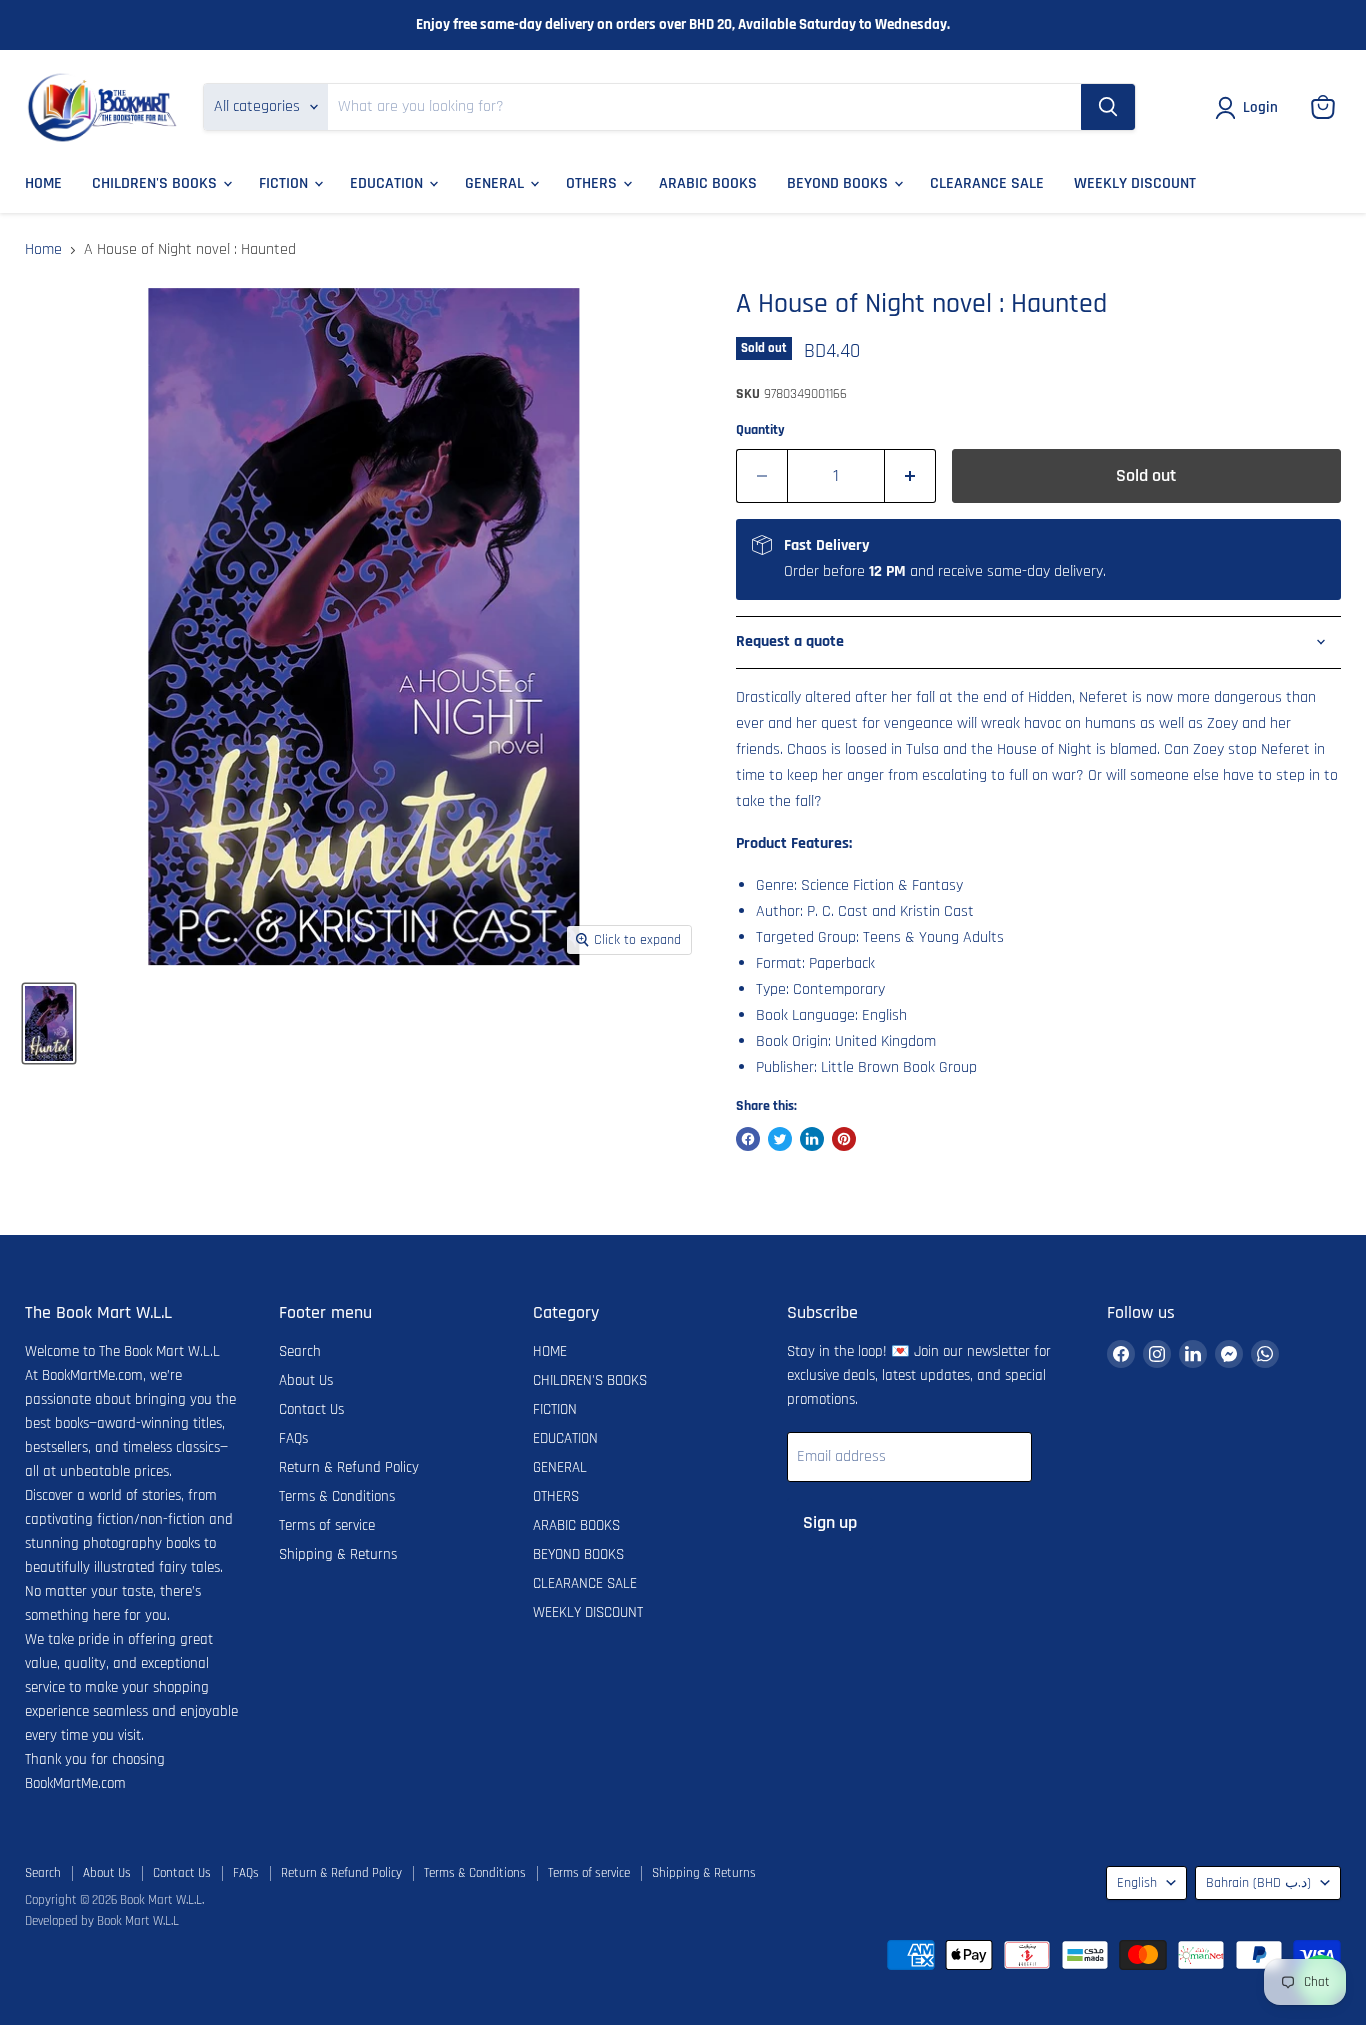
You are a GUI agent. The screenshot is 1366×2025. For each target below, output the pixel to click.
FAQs (293, 1438)
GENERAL (496, 183)
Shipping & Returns (338, 1554)
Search (300, 1351)
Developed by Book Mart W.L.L (102, 1921)
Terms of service (327, 1525)
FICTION (285, 183)
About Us (306, 1380)
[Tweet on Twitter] (780, 1139)
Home (43, 250)
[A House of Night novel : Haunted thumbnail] (49, 1023)
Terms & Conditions (337, 1496)
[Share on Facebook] (748, 1139)
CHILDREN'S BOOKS (156, 183)
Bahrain (1258, 1883)
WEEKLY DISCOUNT (1135, 183)
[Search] (1108, 107)
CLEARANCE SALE (987, 183)
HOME (43, 183)
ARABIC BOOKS (708, 183)
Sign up (830, 1522)
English (1137, 1883)
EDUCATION (388, 183)
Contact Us (311, 1409)
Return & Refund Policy (349, 1467)
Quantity (760, 430)
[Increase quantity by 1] (910, 476)
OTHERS (593, 183)
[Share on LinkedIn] (812, 1139)
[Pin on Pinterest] (844, 1139)
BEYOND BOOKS (839, 183)
